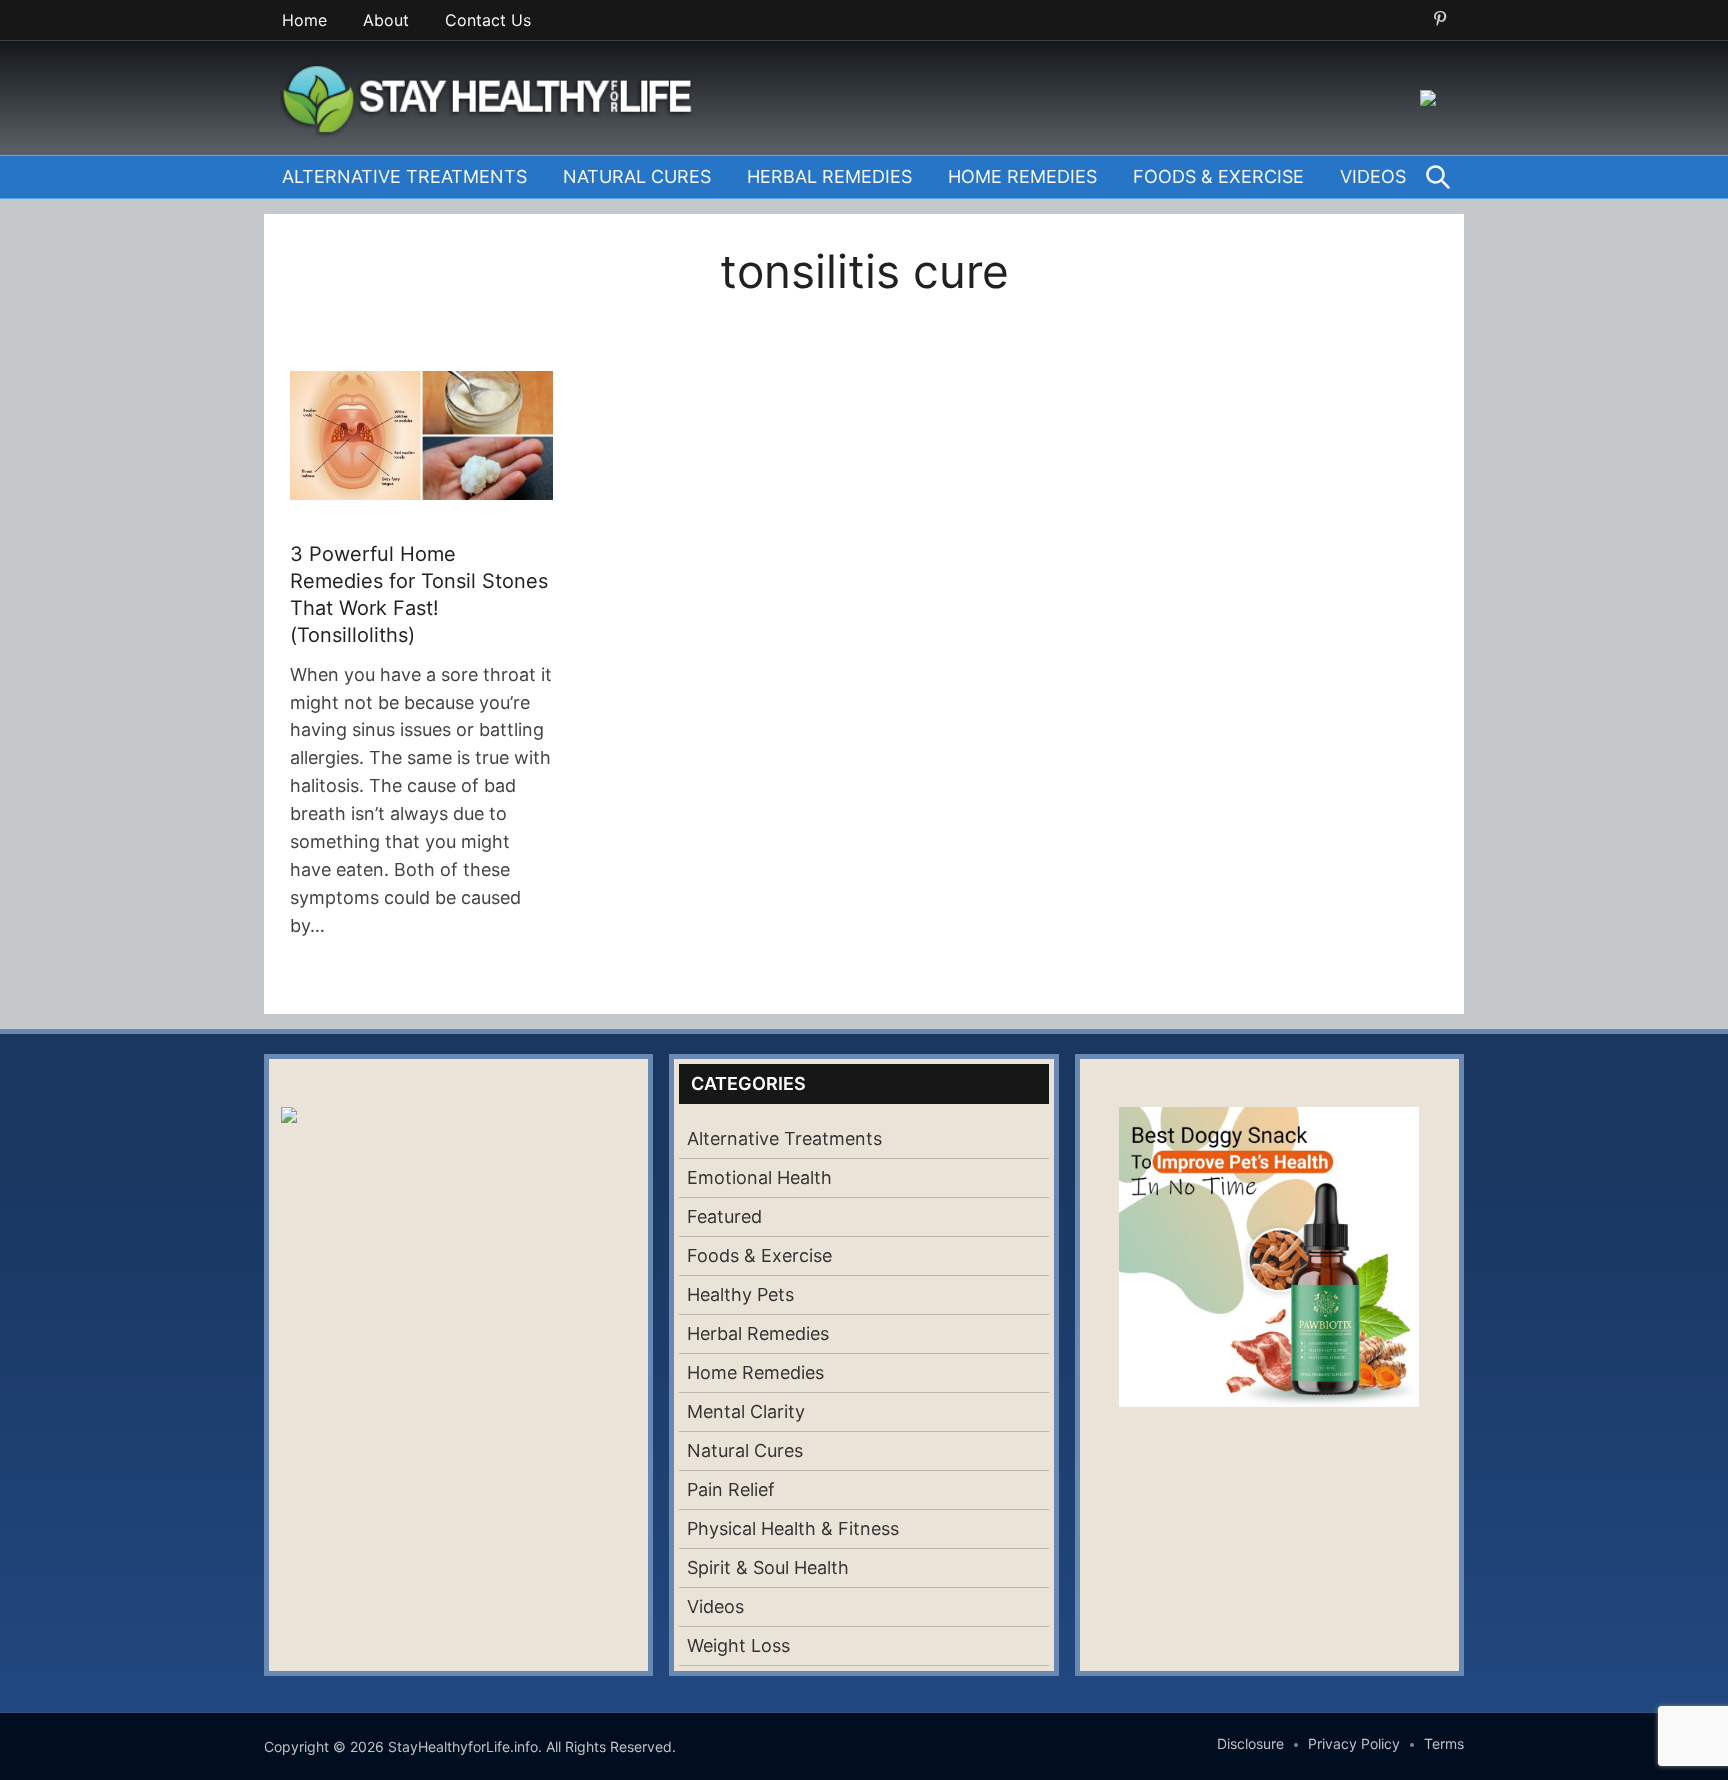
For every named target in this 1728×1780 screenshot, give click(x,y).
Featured (724, 1216)
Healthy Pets (740, 1294)
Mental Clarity (746, 1411)
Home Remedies (1022, 176)
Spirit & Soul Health (768, 1567)
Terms (1444, 1743)
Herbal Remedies (829, 176)
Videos (1373, 176)
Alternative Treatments (404, 176)
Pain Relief (731, 1489)
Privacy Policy (1354, 1743)
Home (304, 20)
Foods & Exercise (1218, 176)
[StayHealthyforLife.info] (493, 96)
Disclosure (1250, 1743)
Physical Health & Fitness (793, 1528)
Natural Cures (637, 176)
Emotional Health (759, 1177)
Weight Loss (738, 1645)
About (386, 20)
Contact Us (488, 20)
